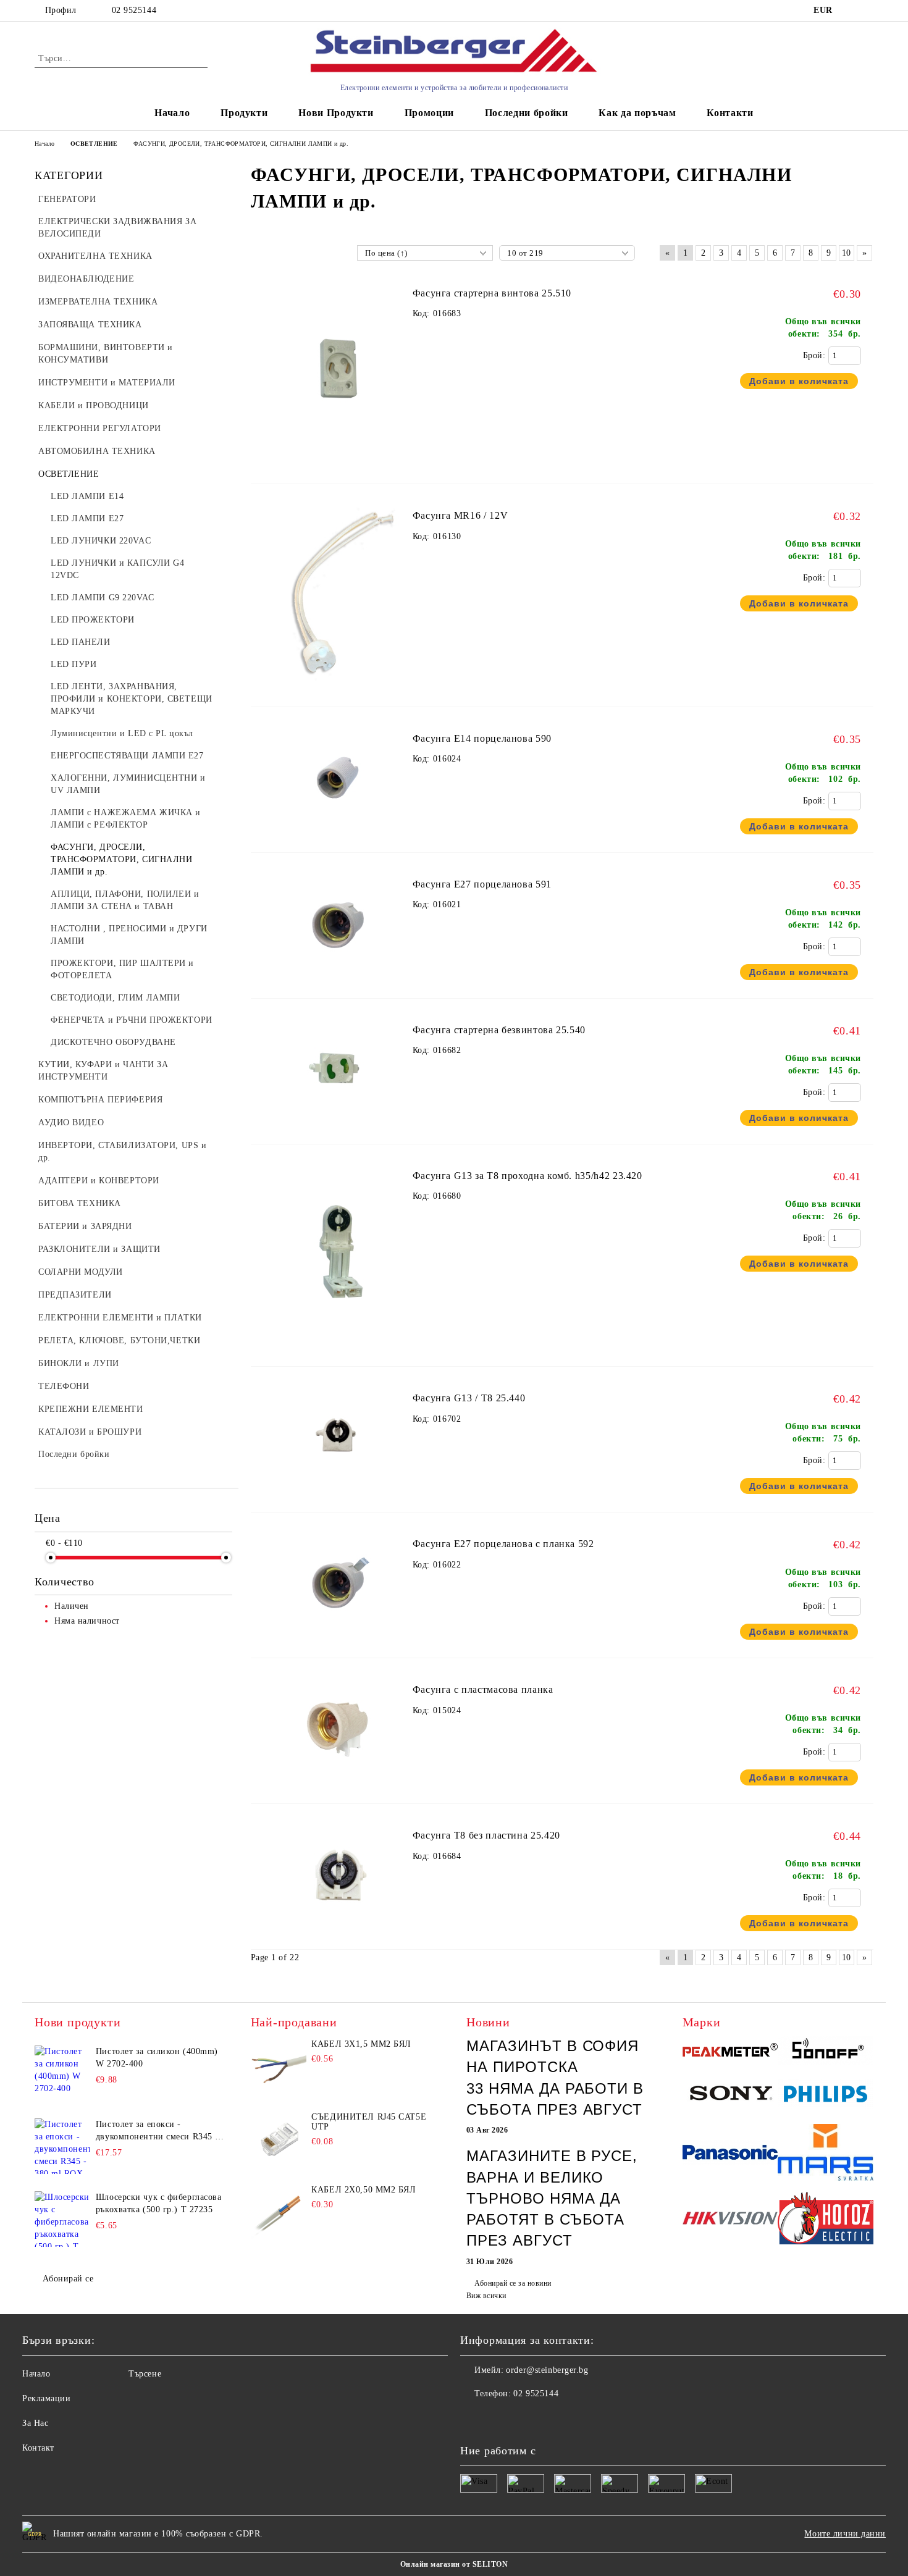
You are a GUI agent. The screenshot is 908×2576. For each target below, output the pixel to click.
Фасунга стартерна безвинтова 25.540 (499, 1030)
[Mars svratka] (826, 2154)
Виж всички (486, 2296)
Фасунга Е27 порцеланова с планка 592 (503, 1544)
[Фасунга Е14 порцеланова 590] (338, 833)
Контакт (38, 2448)
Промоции (429, 113)
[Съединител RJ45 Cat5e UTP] (279, 2140)
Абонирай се (68, 2279)
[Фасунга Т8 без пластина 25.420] (338, 1930)
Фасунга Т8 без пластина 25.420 (486, 1835)
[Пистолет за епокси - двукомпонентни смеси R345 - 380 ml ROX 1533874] (62, 2146)
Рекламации (47, 2398)
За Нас (35, 2423)
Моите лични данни (845, 2534)
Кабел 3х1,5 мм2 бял (361, 2044)
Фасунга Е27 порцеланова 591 (482, 884)
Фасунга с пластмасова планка (483, 1689)
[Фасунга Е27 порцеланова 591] (338, 979)
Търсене (145, 2374)
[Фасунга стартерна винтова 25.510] (338, 465)
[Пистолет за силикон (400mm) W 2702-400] (62, 2073)
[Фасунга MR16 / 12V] (338, 688)
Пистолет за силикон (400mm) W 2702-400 (157, 2058)
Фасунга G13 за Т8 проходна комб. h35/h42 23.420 (528, 1176)
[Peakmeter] (730, 2052)
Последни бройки (527, 113)
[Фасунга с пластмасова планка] (338, 1785)
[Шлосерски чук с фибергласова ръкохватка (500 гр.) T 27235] (62, 2219)
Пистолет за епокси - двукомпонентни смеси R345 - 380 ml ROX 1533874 (157, 2131)
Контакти (730, 113)
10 (847, 253)
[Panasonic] (730, 2154)
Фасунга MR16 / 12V (460, 515)
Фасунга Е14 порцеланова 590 (482, 738)
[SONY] (730, 2096)
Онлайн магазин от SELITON (454, 2564)
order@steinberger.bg (547, 2370)
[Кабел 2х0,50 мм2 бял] (279, 2213)
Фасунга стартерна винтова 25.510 (492, 293)
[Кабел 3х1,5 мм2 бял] (279, 2067)
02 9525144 (134, 10)
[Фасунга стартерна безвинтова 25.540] (338, 1124)
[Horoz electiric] (826, 2220)
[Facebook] (470, 2419)
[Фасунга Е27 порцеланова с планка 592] (338, 1639)
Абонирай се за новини (513, 2283)
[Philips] (826, 2096)
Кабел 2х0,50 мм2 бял (364, 2190)
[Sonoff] (826, 2052)
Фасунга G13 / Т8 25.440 (469, 1398)
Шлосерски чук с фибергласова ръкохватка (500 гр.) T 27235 (159, 2203)
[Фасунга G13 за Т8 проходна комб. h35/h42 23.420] (338, 1347)
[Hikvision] (730, 2220)
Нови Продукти (336, 113)
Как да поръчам (637, 113)
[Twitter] (497, 2419)
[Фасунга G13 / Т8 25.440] (338, 1493)
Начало (172, 113)
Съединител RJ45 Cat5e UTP (369, 2122)
